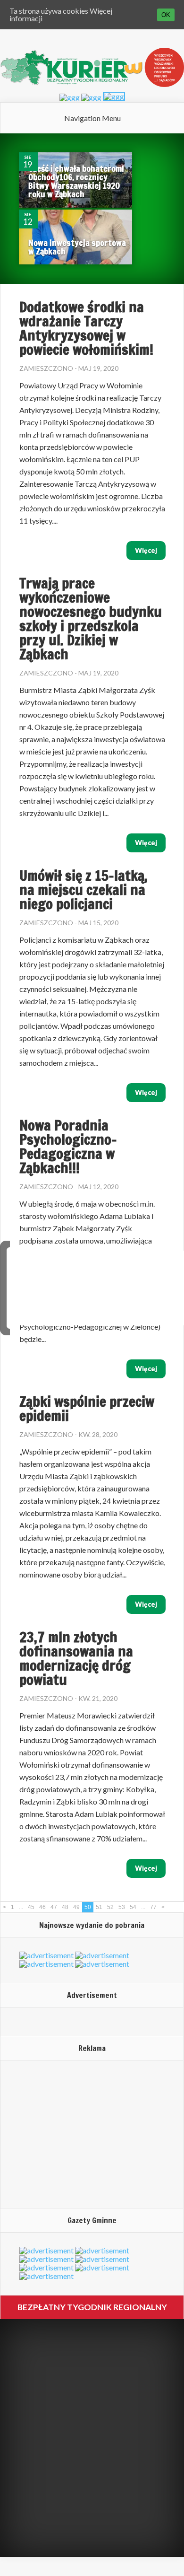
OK (166, 15)
